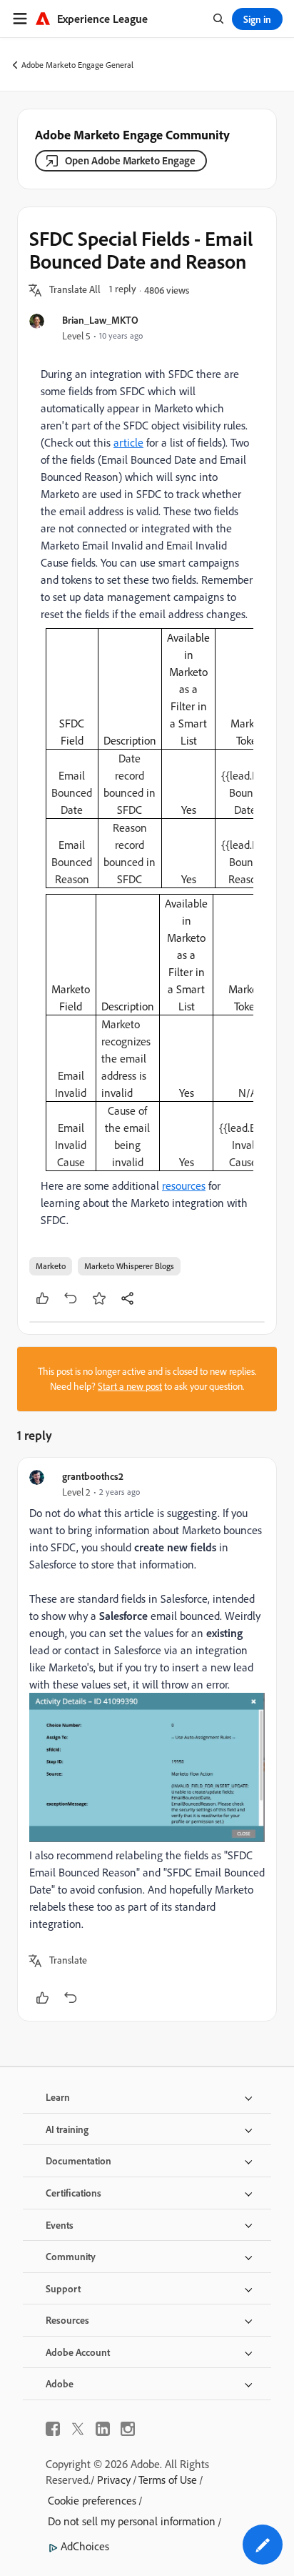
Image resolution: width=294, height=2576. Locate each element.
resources (184, 1185)
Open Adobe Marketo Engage (130, 160)
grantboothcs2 (93, 1476)
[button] (75, 290)
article (128, 442)
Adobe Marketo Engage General (77, 65)
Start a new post (130, 1386)
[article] (147, 1740)
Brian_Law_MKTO (100, 320)
